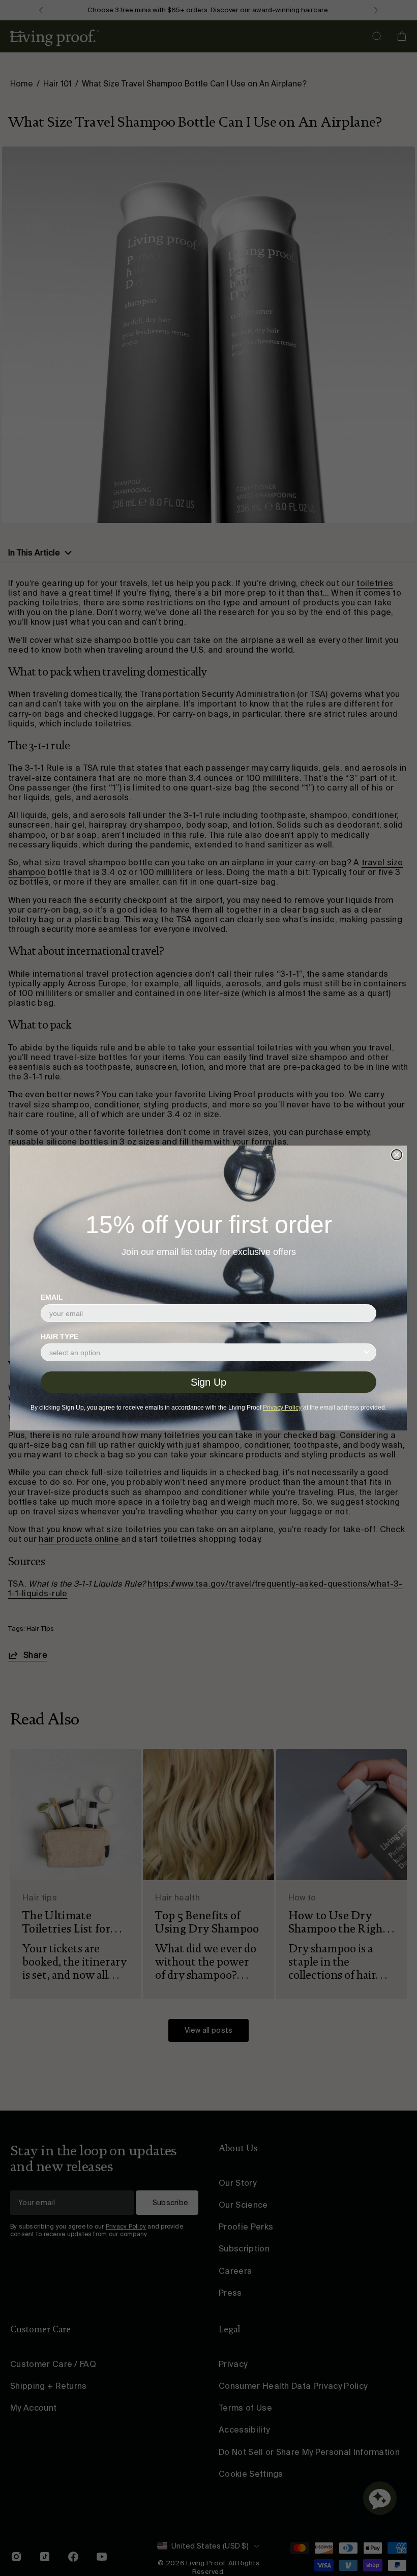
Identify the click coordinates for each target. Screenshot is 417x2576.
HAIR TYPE (59, 1336)
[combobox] (205, 1352)
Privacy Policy (282, 1408)
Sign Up (208, 1382)
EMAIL (52, 1297)
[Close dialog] (397, 1155)
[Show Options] (367, 1352)
